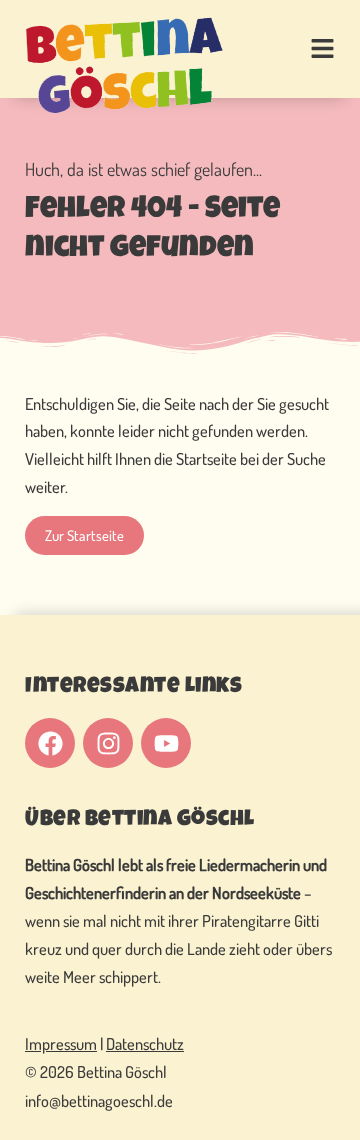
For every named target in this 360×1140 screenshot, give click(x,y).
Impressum (61, 1043)
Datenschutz (145, 1043)
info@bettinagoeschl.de (99, 1100)
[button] (304, 50)
